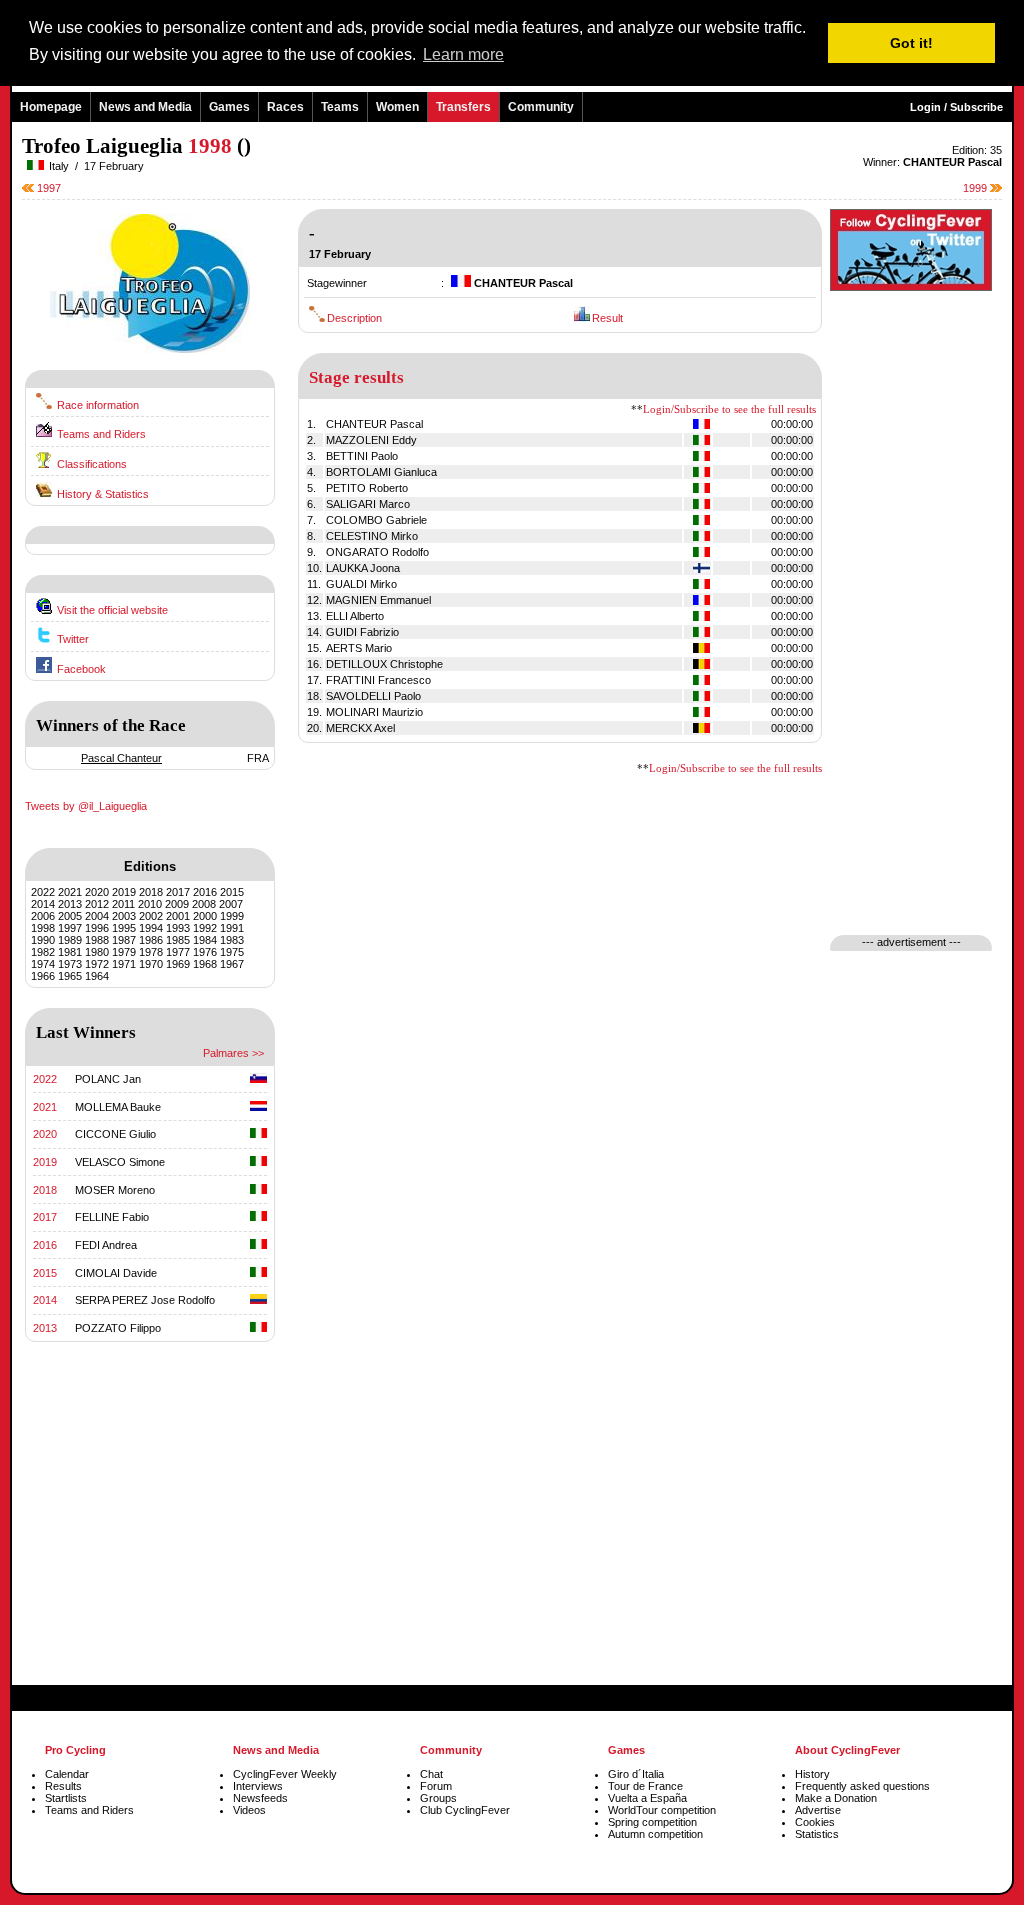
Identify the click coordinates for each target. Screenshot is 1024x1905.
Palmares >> (233, 1053)
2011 (123, 904)
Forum (436, 1786)
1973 (70, 964)
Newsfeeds (260, 1798)
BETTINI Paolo (362, 456)
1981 (70, 952)
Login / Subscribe (956, 107)
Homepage (51, 107)
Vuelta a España (647, 1798)
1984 (205, 940)
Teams (340, 107)
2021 (70, 892)
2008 (204, 904)
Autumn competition (655, 1834)
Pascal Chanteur (121, 758)
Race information (98, 405)
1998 (43, 928)
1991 (232, 928)
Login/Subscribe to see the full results (729, 409)
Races (285, 107)
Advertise (818, 1810)
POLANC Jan (108, 1079)
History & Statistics (103, 494)
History (812, 1774)
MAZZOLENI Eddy (371, 440)
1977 (178, 952)
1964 (97, 976)
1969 (178, 964)
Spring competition (652, 1822)
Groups (438, 1798)
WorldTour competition (662, 1810)
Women (397, 107)
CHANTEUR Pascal (374, 424)
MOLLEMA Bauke (118, 1107)
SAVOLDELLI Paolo (373, 696)
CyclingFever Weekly (285, 1774)
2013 (70, 904)
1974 (43, 964)
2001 (178, 916)
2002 (151, 916)
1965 (70, 976)
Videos (249, 1810)
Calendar (67, 1774)
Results (63, 1786)
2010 (150, 904)
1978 (151, 952)
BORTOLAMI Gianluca (381, 472)
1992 (205, 928)
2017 (178, 892)
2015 (232, 892)
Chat (431, 1774)
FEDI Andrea (106, 1245)
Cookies (815, 1822)
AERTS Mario (359, 648)
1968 (205, 964)
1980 (97, 952)
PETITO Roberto (367, 488)
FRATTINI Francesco (378, 680)
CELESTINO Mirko (372, 536)
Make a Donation (836, 1798)
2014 (43, 904)
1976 (205, 952)
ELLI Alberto (355, 616)
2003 (124, 916)
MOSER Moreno (115, 1190)
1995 (124, 928)
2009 (177, 904)
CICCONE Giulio (115, 1134)
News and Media (145, 107)
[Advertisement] (150, 1535)
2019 (124, 892)
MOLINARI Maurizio (374, 712)
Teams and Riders (101, 434)
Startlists (66, 1798)
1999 (976, 188)
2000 (205, 916)
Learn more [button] (463, 54)
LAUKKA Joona (363, 568)
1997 (47, 188)
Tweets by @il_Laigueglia (86, 806)
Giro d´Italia (636, 1774)
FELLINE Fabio (112, 1217)
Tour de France (645, 1786)
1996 (97, 928)
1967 (232, 964)
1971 (124, 964)
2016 (205, 892)
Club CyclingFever (465, 1810)
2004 (97, 916)
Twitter (73, 639)
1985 (178, 940)
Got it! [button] (911, 43)
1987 (124, 940)
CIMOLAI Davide (116, 1273)
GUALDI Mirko (361, 584)
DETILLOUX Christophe (384, 664)
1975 (232, 952)
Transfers (463, 107)
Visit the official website (112, 610)
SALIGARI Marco (368, 504)
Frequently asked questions (862, 1786)
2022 (43, 892)
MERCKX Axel (360, 728)
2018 (151, 892)
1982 (43, 952)
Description (354, 318)
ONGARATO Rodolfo (377, 552)
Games (229, 107)
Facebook (81, 669)
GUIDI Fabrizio (362, 632)
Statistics (817, 1834)
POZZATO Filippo (118, 1328)
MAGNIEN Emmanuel (378, 600)
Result (607, 318)
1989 (70, 940)
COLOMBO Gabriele (376, 520)
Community (541, 107)
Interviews (258, 1786)
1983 (232, 940)
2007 (231, 904)
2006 (43, 916)
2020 (97, 892)
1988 (97, 940)
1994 (151, 928)
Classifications (92, 464)
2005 (70, 916)
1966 (43, 976)
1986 (151, 940)
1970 (151, 964)
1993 (178, 928)
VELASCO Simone (120, 1162)
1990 (43, 940)
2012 (97, 904)
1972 (97, 964)
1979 (124, 952)
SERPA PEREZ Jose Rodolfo (145, 1300)
